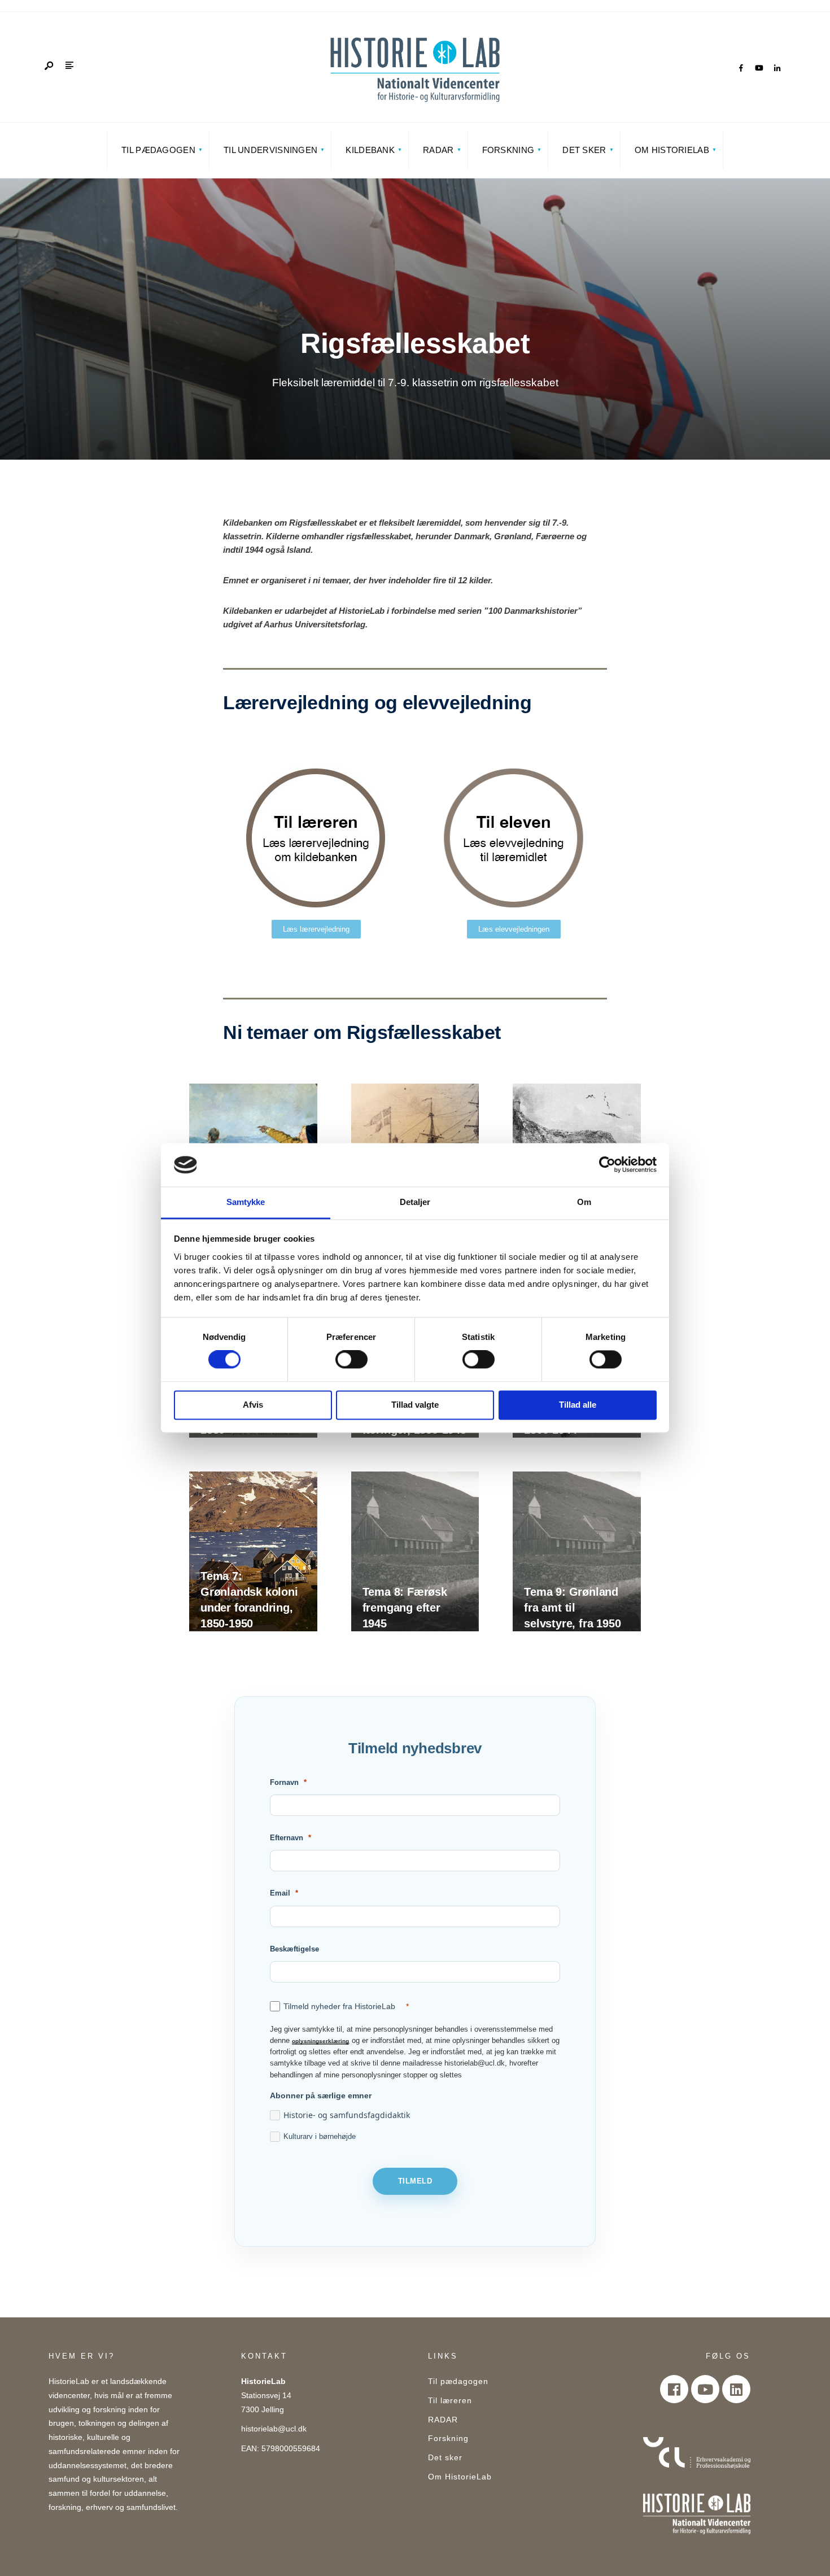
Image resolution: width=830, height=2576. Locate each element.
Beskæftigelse (294, 1949)
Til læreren (450, 2401)
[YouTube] (759, 68)
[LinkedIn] (777, 68)
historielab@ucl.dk (274, 2429)
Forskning (508, 150)
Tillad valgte (415, 1405)
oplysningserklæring (320, 2041)
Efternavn (287, 1838)
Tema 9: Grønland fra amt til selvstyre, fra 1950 (572, 1608)
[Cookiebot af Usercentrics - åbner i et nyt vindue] (607, 1165)
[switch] (351, 1360)
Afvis (253, 1405)
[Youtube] (705, 2389)
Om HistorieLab (672, 150)
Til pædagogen (158, 150)
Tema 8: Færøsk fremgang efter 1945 (405, 1608)
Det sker (584, 150)
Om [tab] (584, 1202)
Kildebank (370, 150)
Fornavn (284, 1782)
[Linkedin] (736, 2389)
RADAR (438, 150)
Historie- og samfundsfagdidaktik (347, 2115)
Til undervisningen (270, 150)
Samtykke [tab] (246, 1202)
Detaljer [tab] (415, 1202)
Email (280, 1893)
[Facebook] (741, 68)
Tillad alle (578, 1405)
